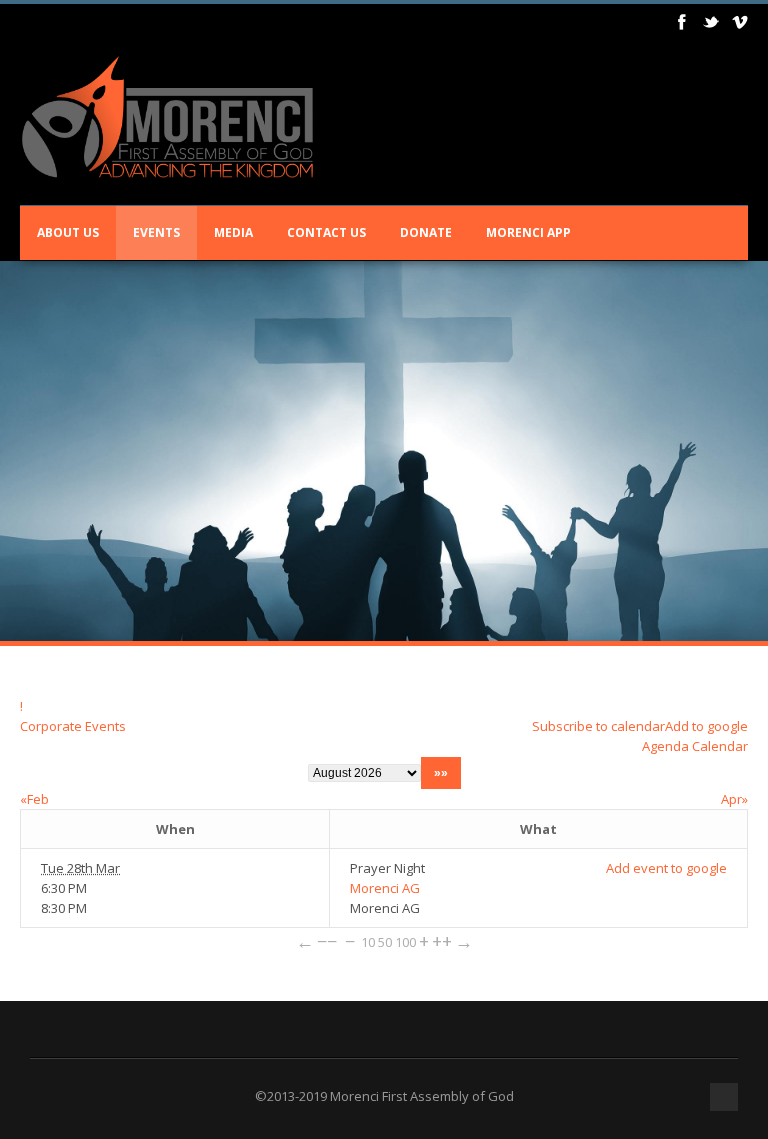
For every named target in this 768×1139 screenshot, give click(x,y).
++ (442, 941)
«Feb (34, 799)
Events (156, 232)
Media (233, 232)
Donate (426, 232)
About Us (68, 232)
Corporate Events (73, 726)
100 (405, 942)
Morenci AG (385, 888)
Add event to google (666, 868)
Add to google (706, 726)
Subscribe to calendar (598, 726)
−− (327, 941)
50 (385, 942)
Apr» (734, 799)
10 (368, 942)
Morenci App (528, 232)
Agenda (665, 746)
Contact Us (326, 232)
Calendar (720, 746)
